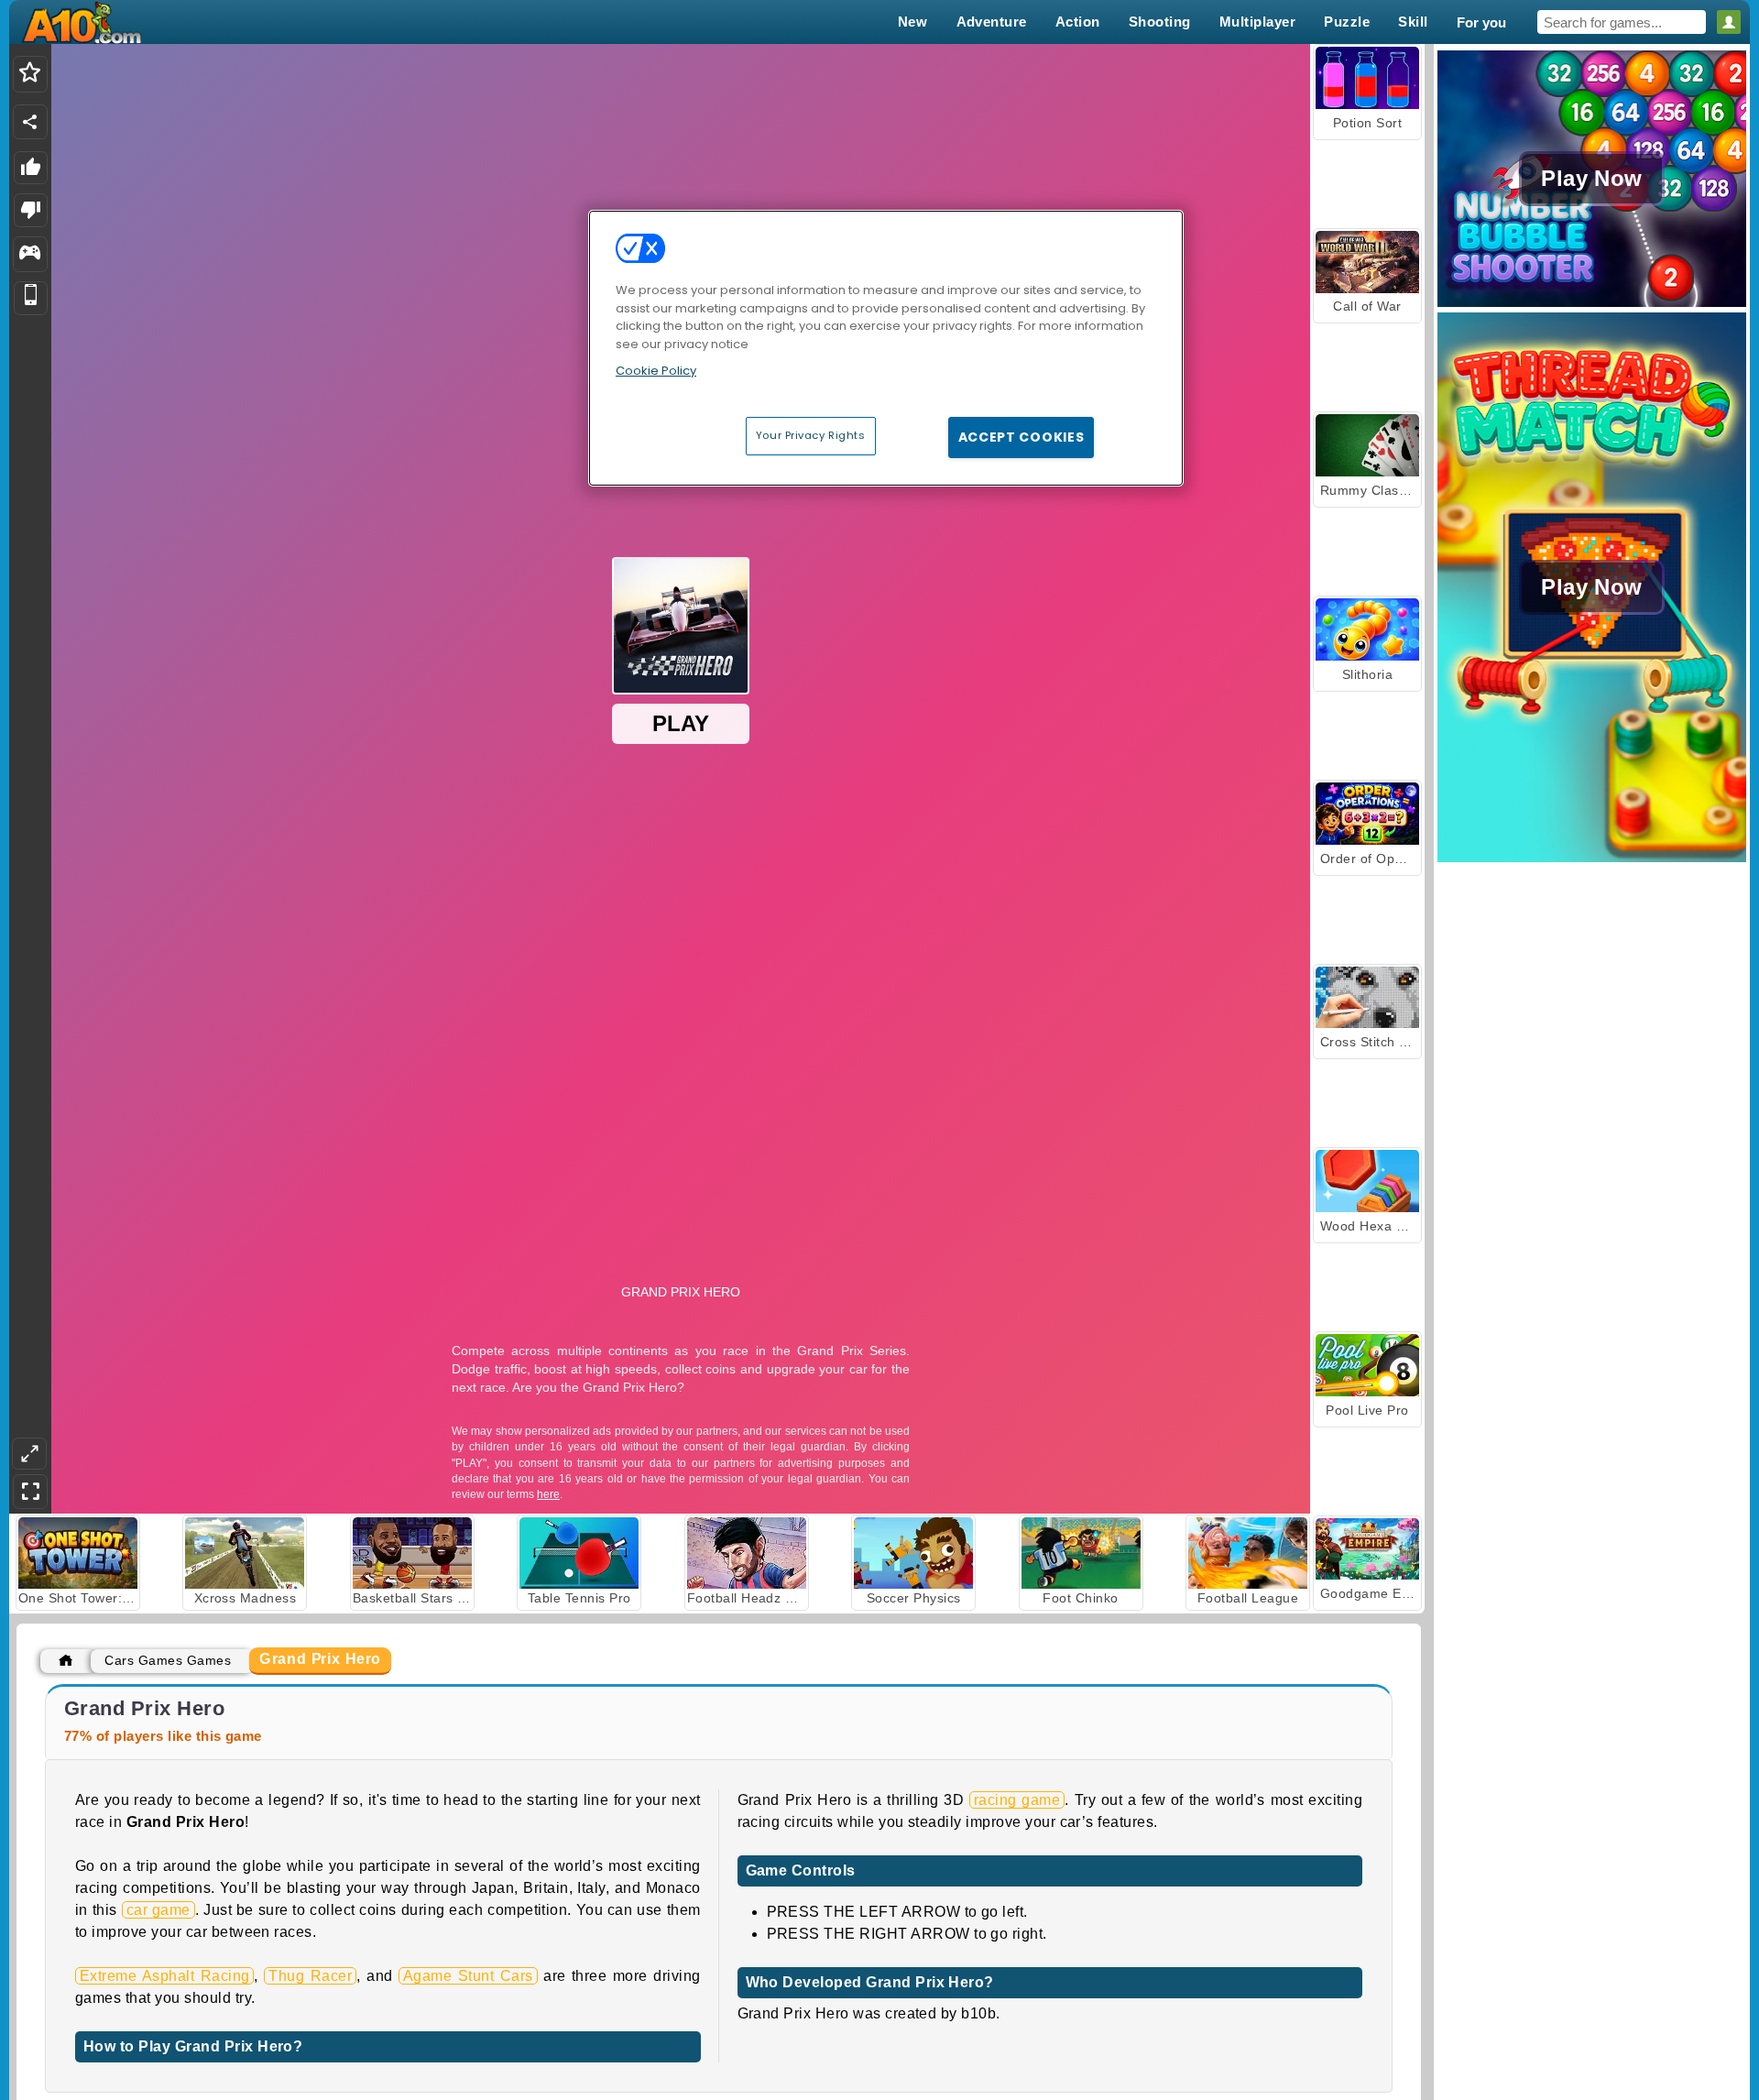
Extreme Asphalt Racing (164, 1976)
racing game (1017, 1800)
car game (158, 1910)
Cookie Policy (656, 371)
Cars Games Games (168, 1660)
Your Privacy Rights (811, 435)
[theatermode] (29, 1454)
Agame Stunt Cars (468, 1976)
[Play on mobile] (31, 298)
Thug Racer (310, 1976)
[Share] (30, 122)
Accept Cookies (1022, 437)
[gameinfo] (30, 255)
